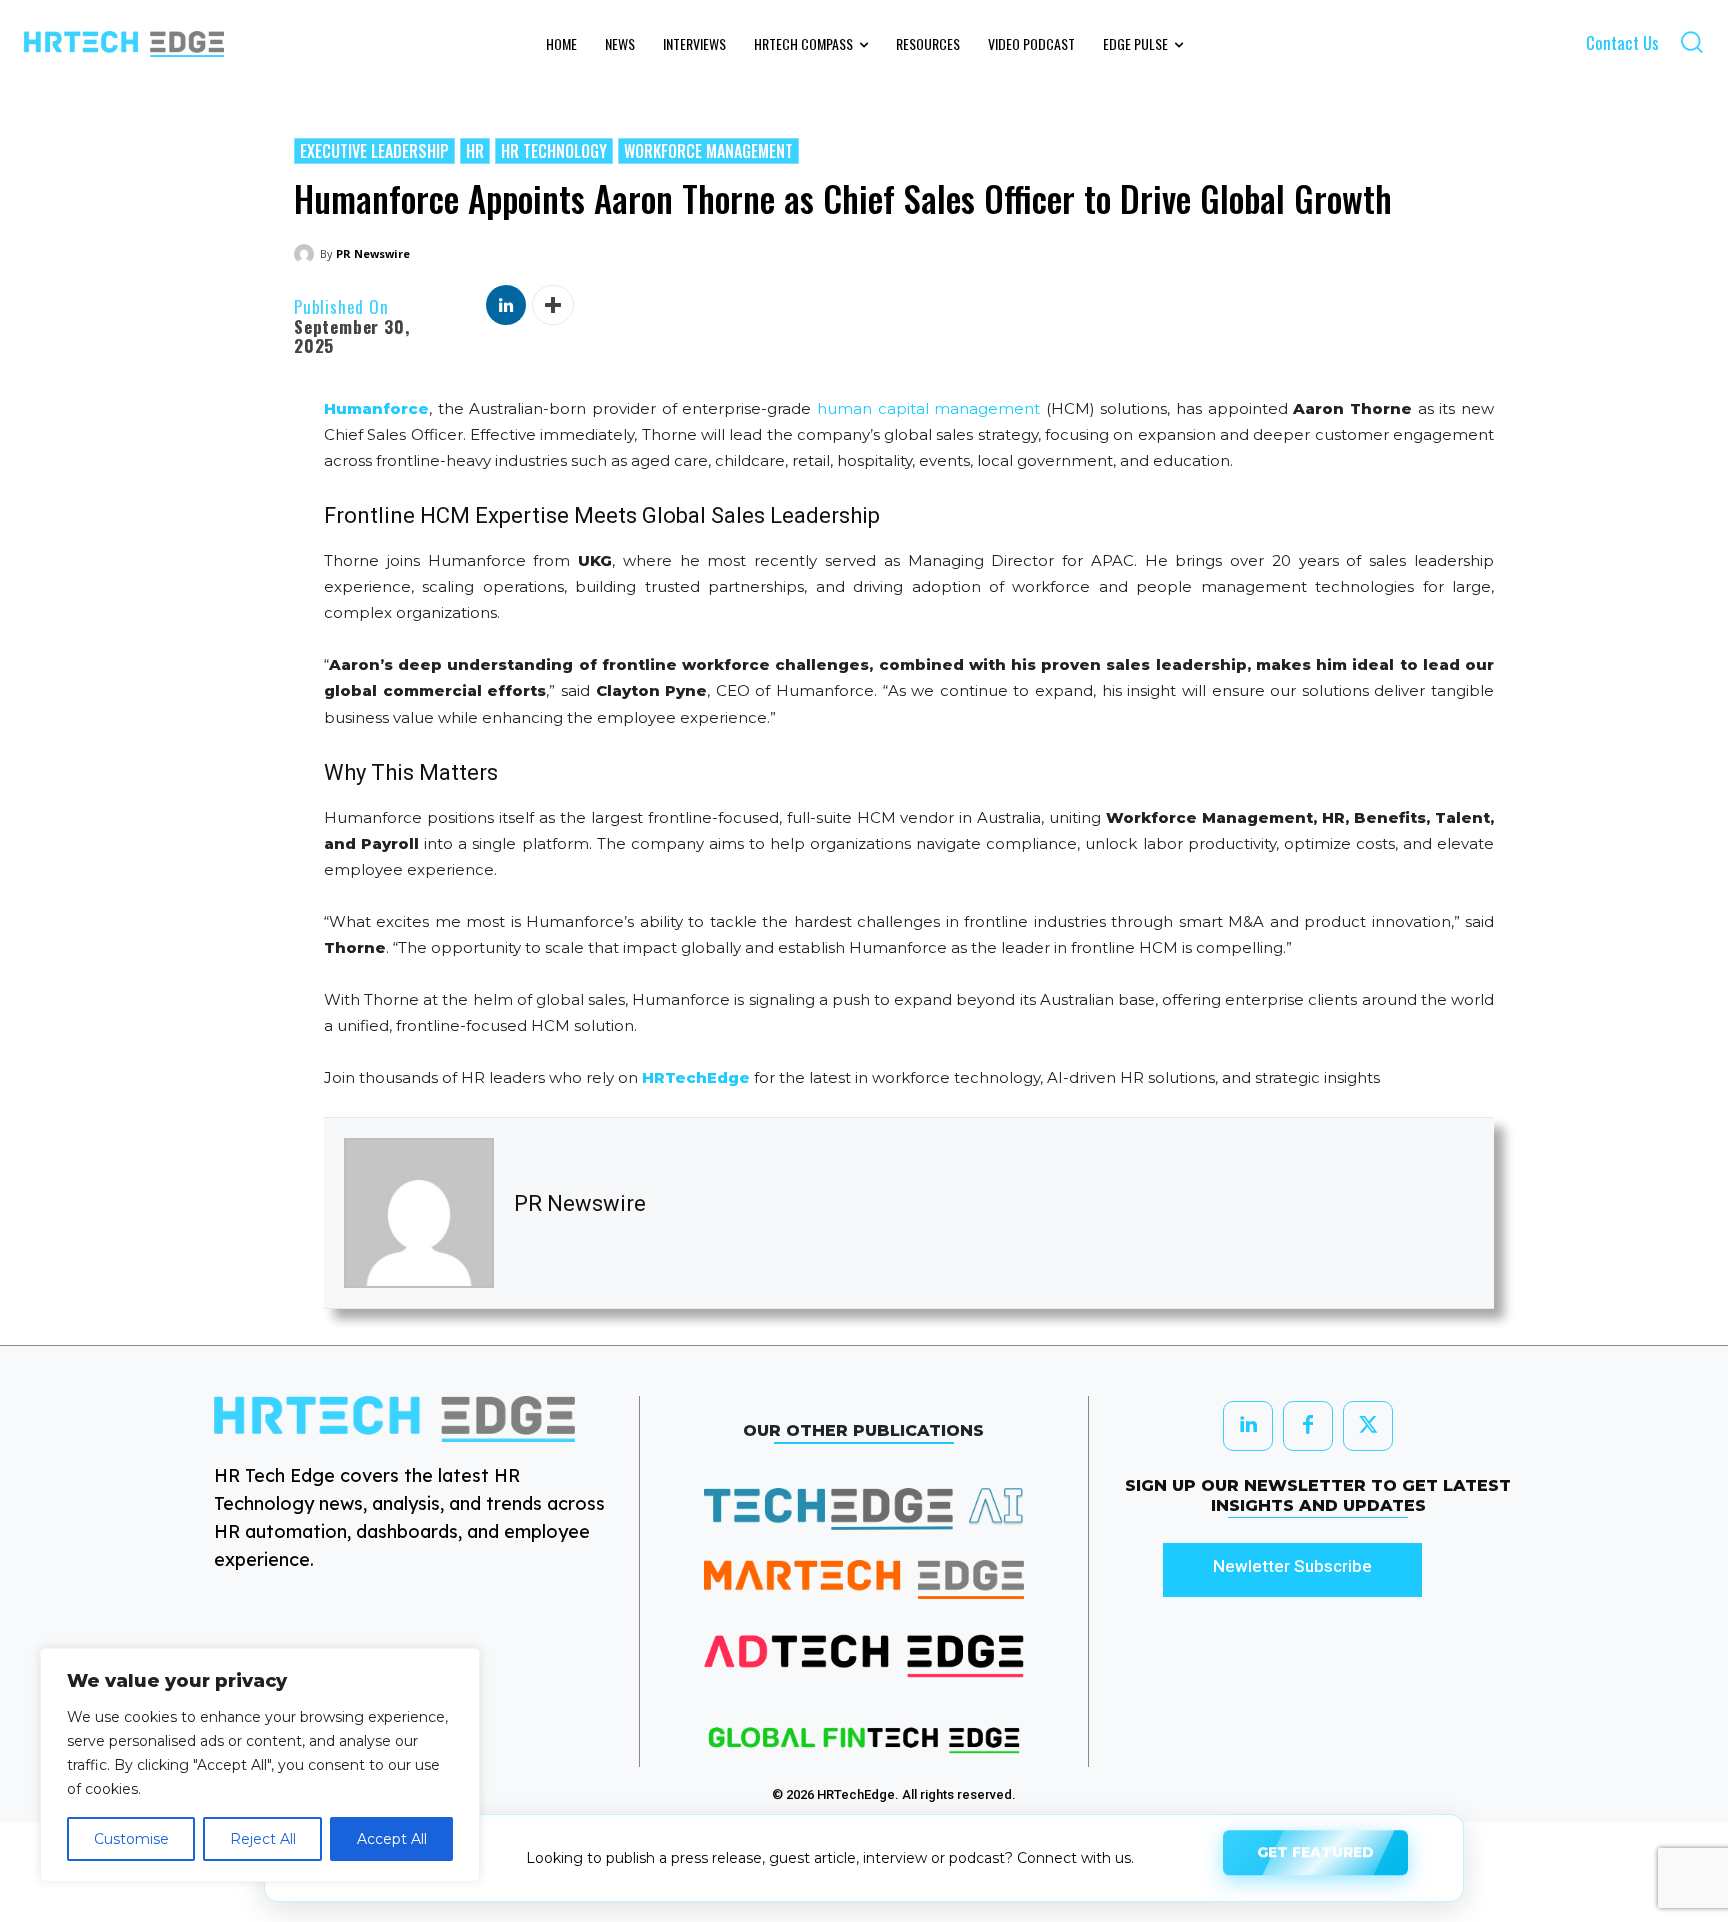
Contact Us (1622, 42)
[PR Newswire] (307, 254)
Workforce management (708, 151)
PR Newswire (373, 253)
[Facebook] (1308, 1426)
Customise (131, 1839)
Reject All (263, 1839)
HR (475, 151)
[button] (1691, 41)
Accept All (392, 1839)
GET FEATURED (1315, 1857)
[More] (553, 305)
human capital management (928, 408)
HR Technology (554, 151)
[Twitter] (1368, 1426)
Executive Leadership (374, 151)
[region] (260, 1765)
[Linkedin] (506, 305)
